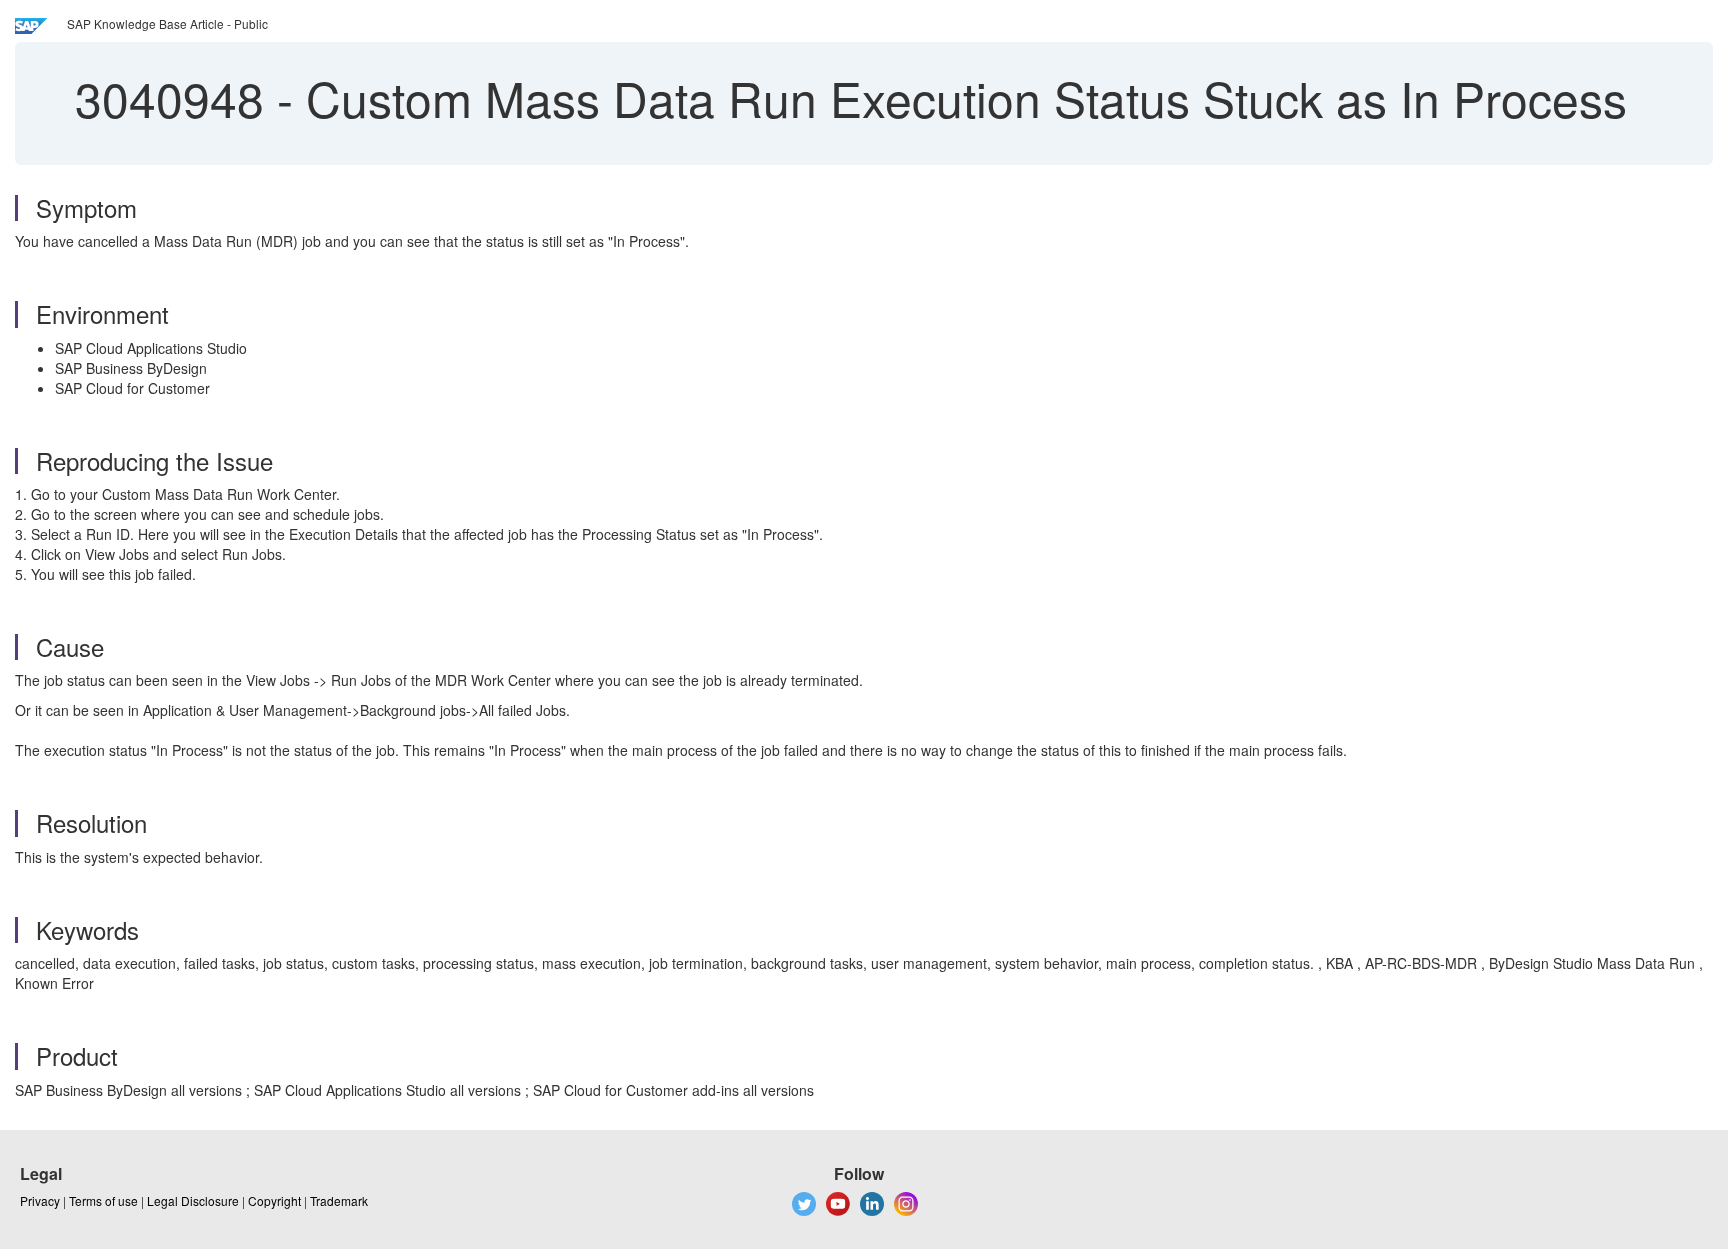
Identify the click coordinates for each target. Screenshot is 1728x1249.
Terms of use (103, 1200)
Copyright (274, 1200)
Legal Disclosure (193, 1200)
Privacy (40, 1200)
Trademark (339, 1200)
